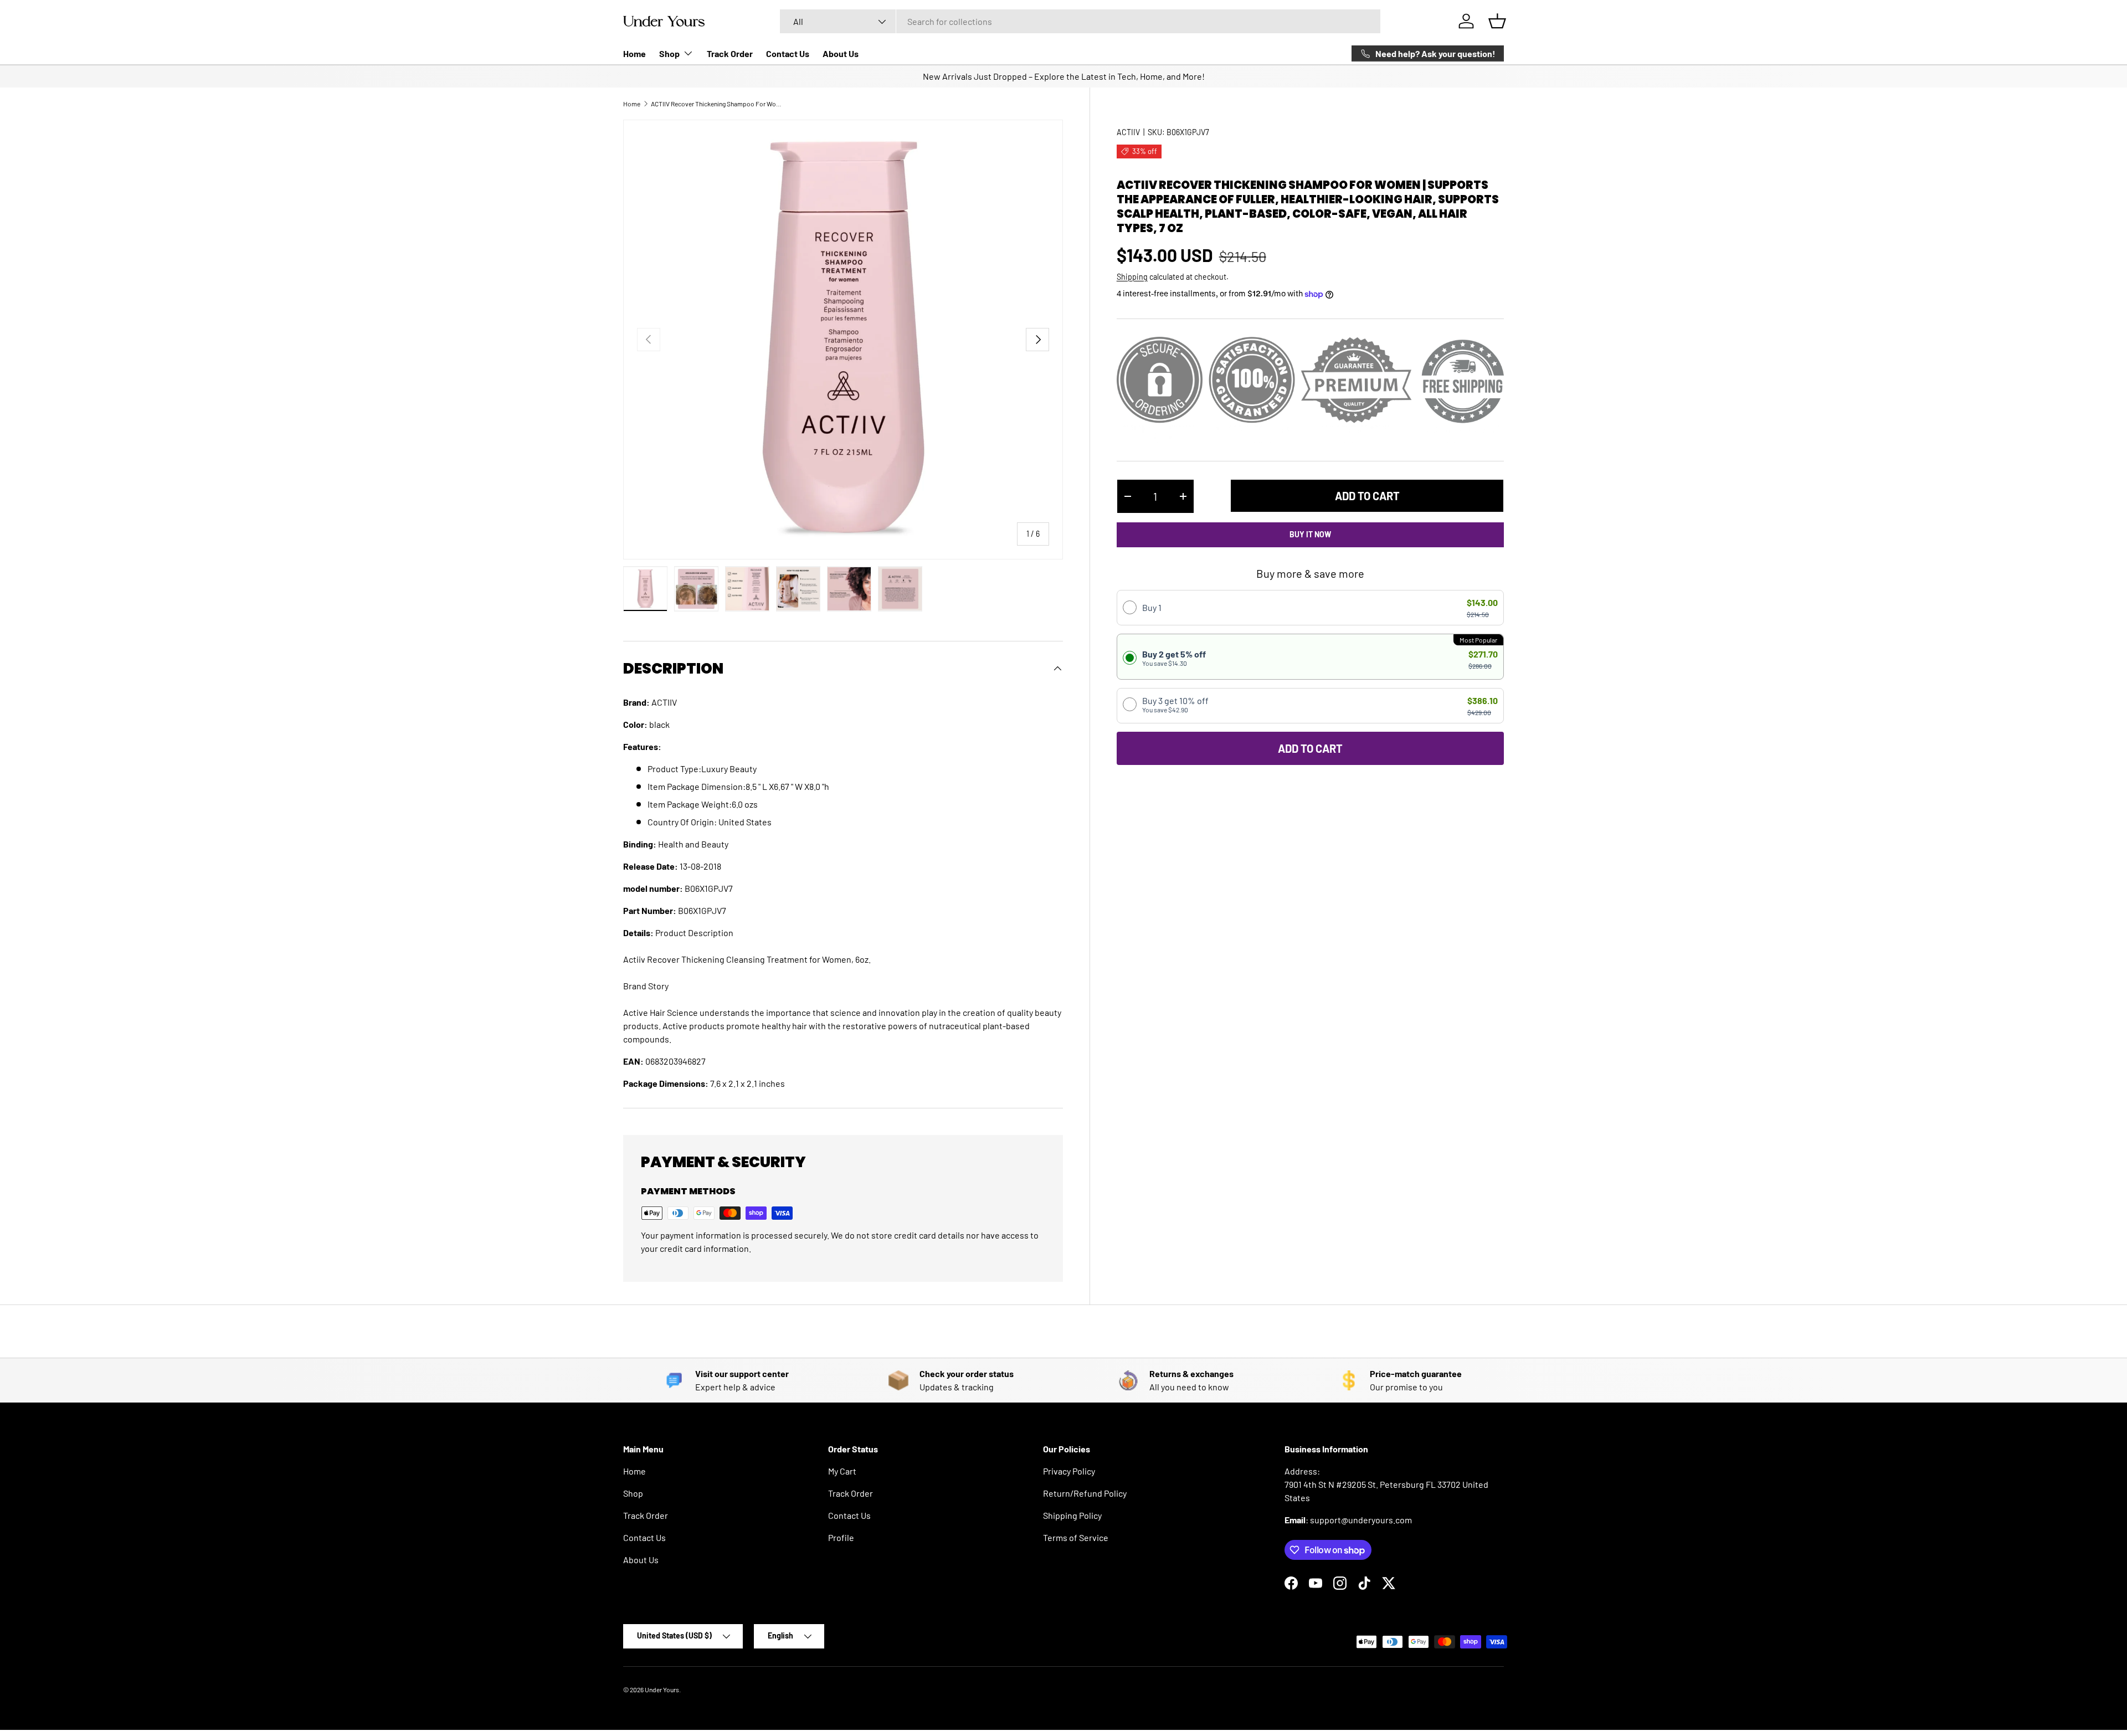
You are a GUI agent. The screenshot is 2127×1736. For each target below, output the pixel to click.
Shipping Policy (1072, 1515)
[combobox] (1080, 21)
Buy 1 (1152, 607)
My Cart (842, 1471)
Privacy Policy (1069, 1471)
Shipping (1132, 277)
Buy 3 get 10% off (1175, 704)
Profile (841, 1537)
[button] (1497, 21)
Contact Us (788, 53)
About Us (841, 53)
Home (634, 53)
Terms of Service (1076, 1537)
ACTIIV (1128, 132)
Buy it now (1310, 534)
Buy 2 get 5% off (1174, 658)
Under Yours (662, 1689)
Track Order (730, 53)
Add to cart (1367, 496)
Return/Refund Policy (1085, 1493)
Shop (669, 53)
